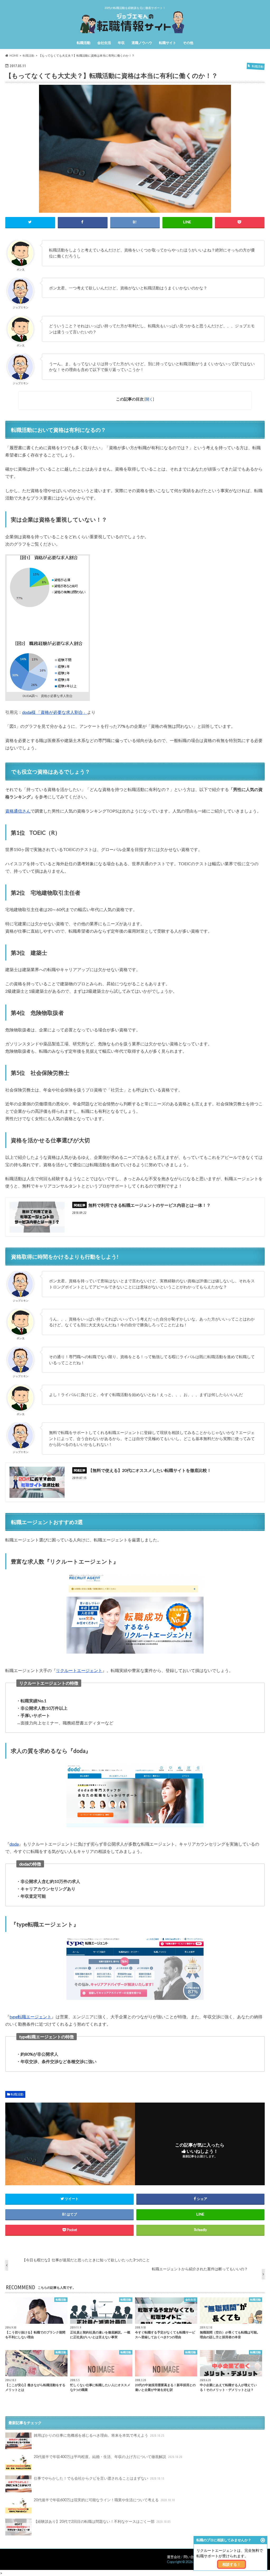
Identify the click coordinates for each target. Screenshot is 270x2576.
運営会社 (174, 2557)
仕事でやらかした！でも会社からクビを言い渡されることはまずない (99, 2478)
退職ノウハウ (142, 43)
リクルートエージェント (79, 1670)
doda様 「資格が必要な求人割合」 (55, 712)
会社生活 (104, 43)
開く (149, 399)
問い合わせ (192, 2557)
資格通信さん (18, 811)
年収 (121, 43)
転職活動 (84, 43)
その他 (188, 43)
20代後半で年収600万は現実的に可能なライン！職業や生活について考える (104, 2500)
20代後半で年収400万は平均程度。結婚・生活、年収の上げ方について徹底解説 (108, 2457)
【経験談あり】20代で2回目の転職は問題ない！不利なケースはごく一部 (102, 2521)
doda (14, 1844)
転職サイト (168, 43)
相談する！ (232, 2564)
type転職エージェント (30, 2017)
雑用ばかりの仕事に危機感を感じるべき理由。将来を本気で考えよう (99, 2435)
